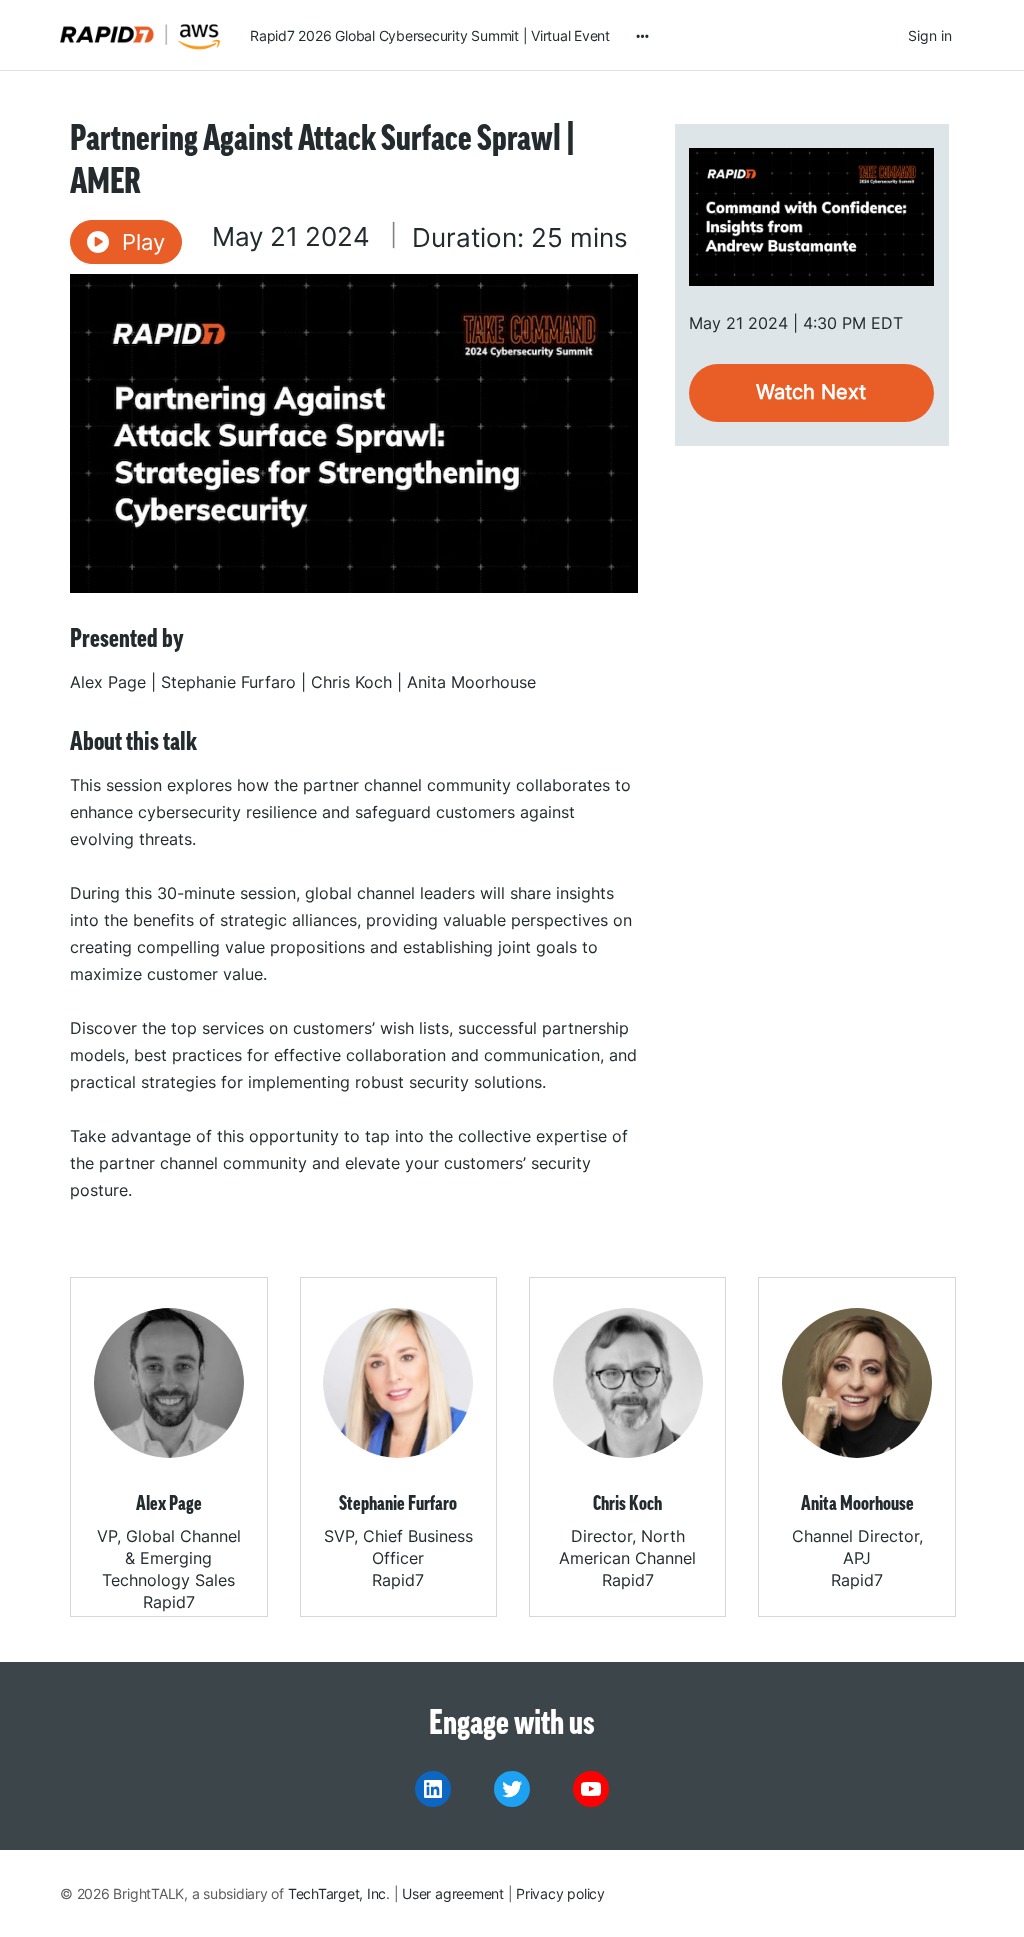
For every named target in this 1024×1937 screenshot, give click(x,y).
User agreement (453, 1893)
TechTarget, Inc (337, 1893)
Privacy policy (560, 1893)
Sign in (930, 35)
